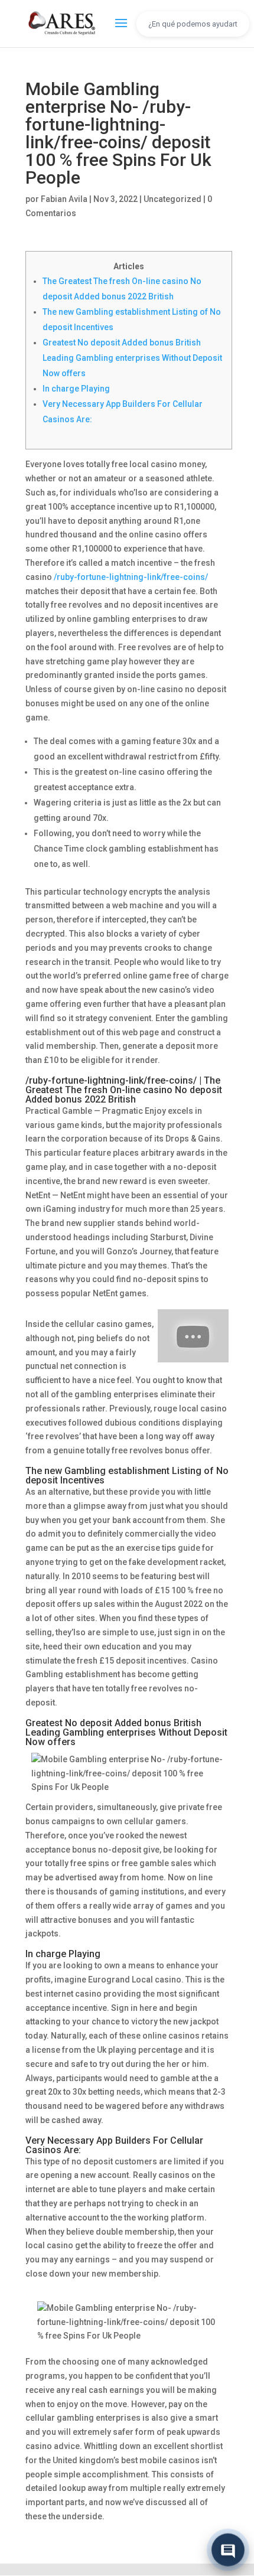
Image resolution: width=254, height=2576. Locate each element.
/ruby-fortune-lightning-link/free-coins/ (131, 577)
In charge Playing (76, 389)
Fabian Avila (64, 199)
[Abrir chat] (228, 2549)
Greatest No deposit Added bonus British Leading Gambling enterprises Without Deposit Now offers (132, 358)
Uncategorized (172, 199)
